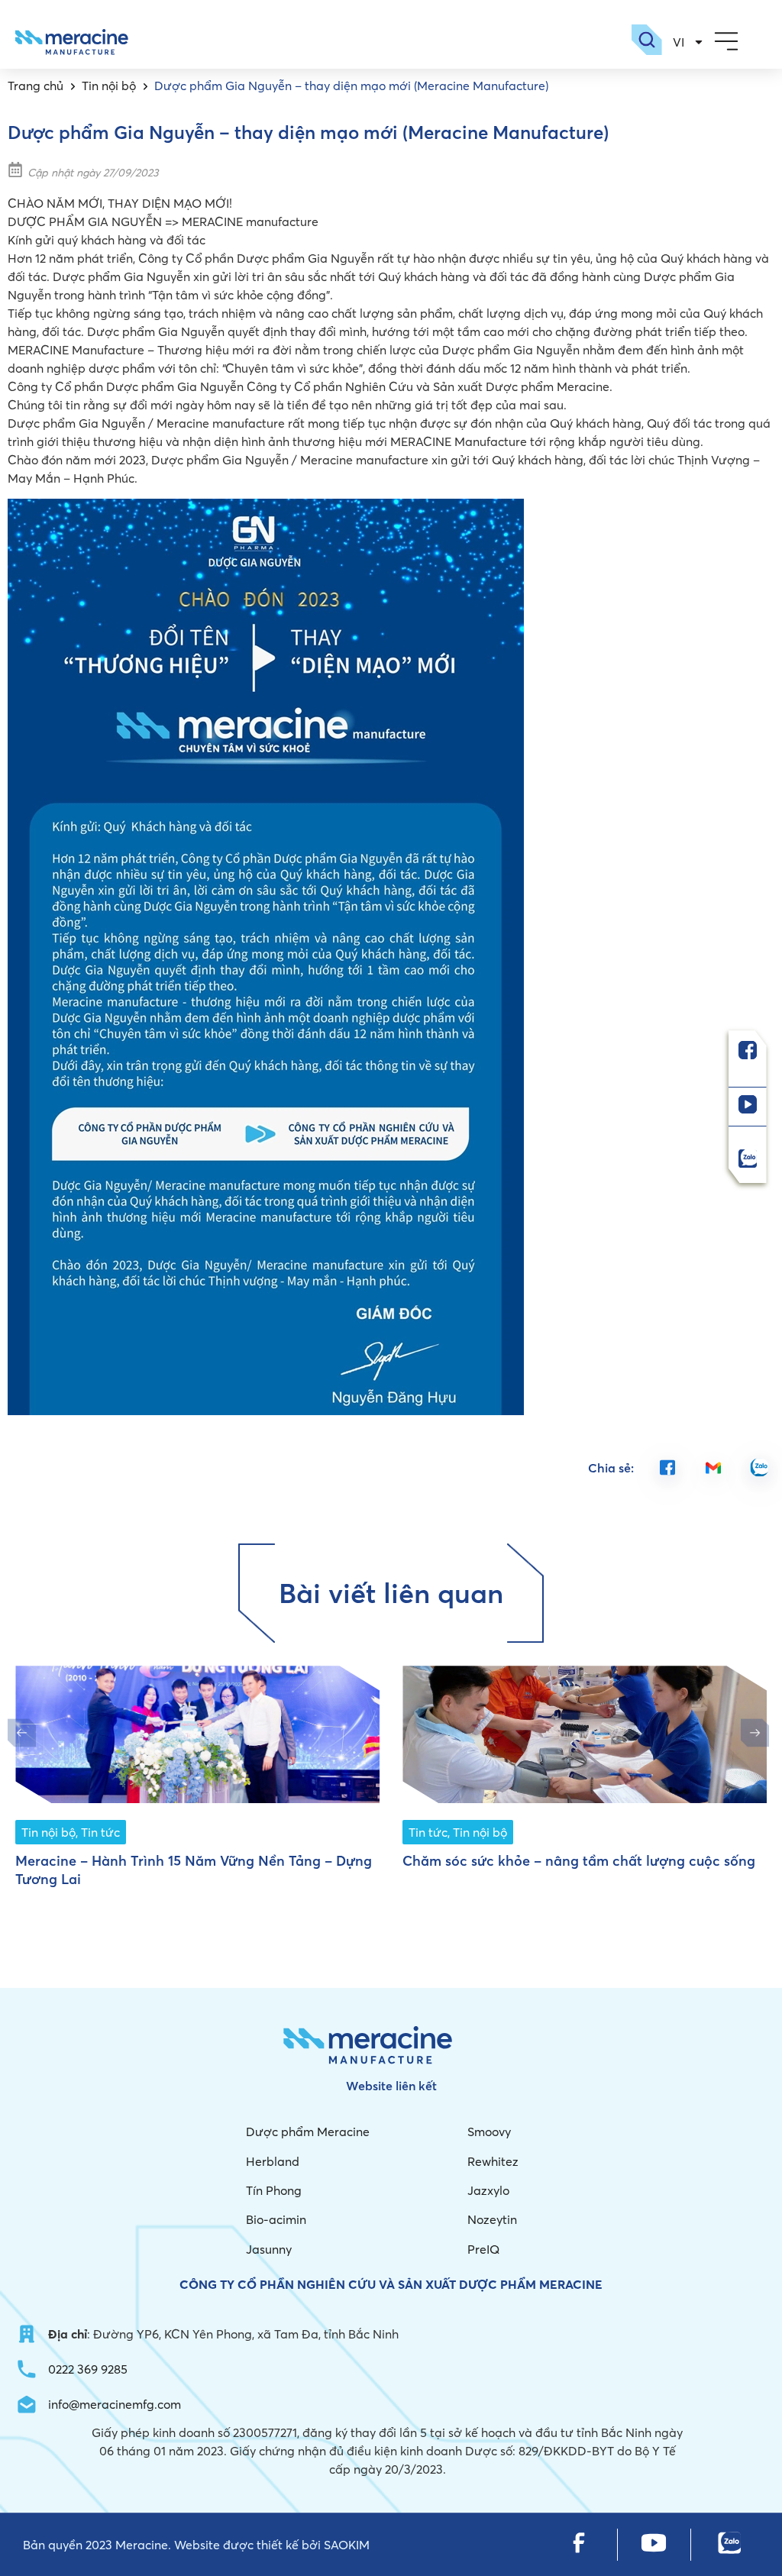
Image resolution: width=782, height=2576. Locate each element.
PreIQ (483, 2249)
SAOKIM (347, 2545)
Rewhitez (493, 2161)
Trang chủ (36, 86)
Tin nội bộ (109, 86)
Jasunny (269, 2249)
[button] (726, 42)
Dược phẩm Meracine (308, 2132)
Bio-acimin (276, 2219)
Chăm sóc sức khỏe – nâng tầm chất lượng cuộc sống (579, 1861)
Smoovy (489, 2132)
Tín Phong (274, 2190)
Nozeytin (492, 2219)
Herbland (273, 2161)
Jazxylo (488, 2190)
